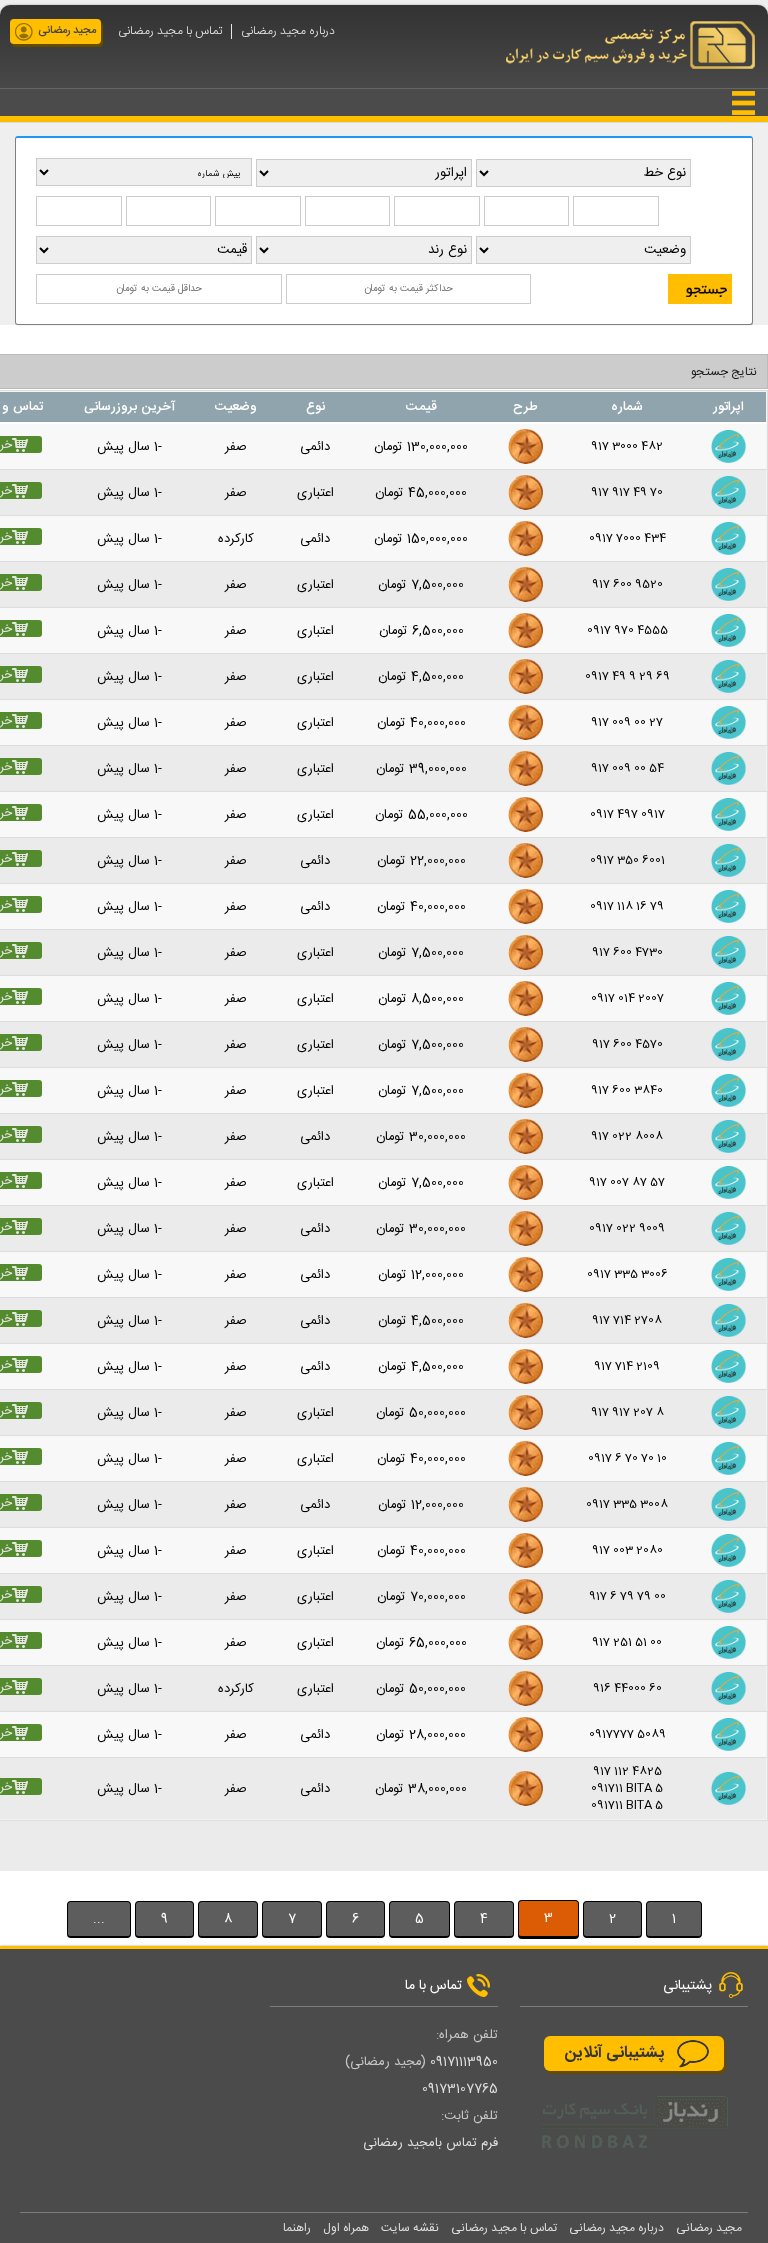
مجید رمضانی (67, 31)
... (99, 1919)
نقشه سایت (410, 2228)
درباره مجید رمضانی (288, 31)
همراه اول (346, 2228)
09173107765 (460, 2089)
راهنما (297, 2228)
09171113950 (464, 2062)
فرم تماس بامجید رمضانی (430, 2143)
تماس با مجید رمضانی (170, 31)
